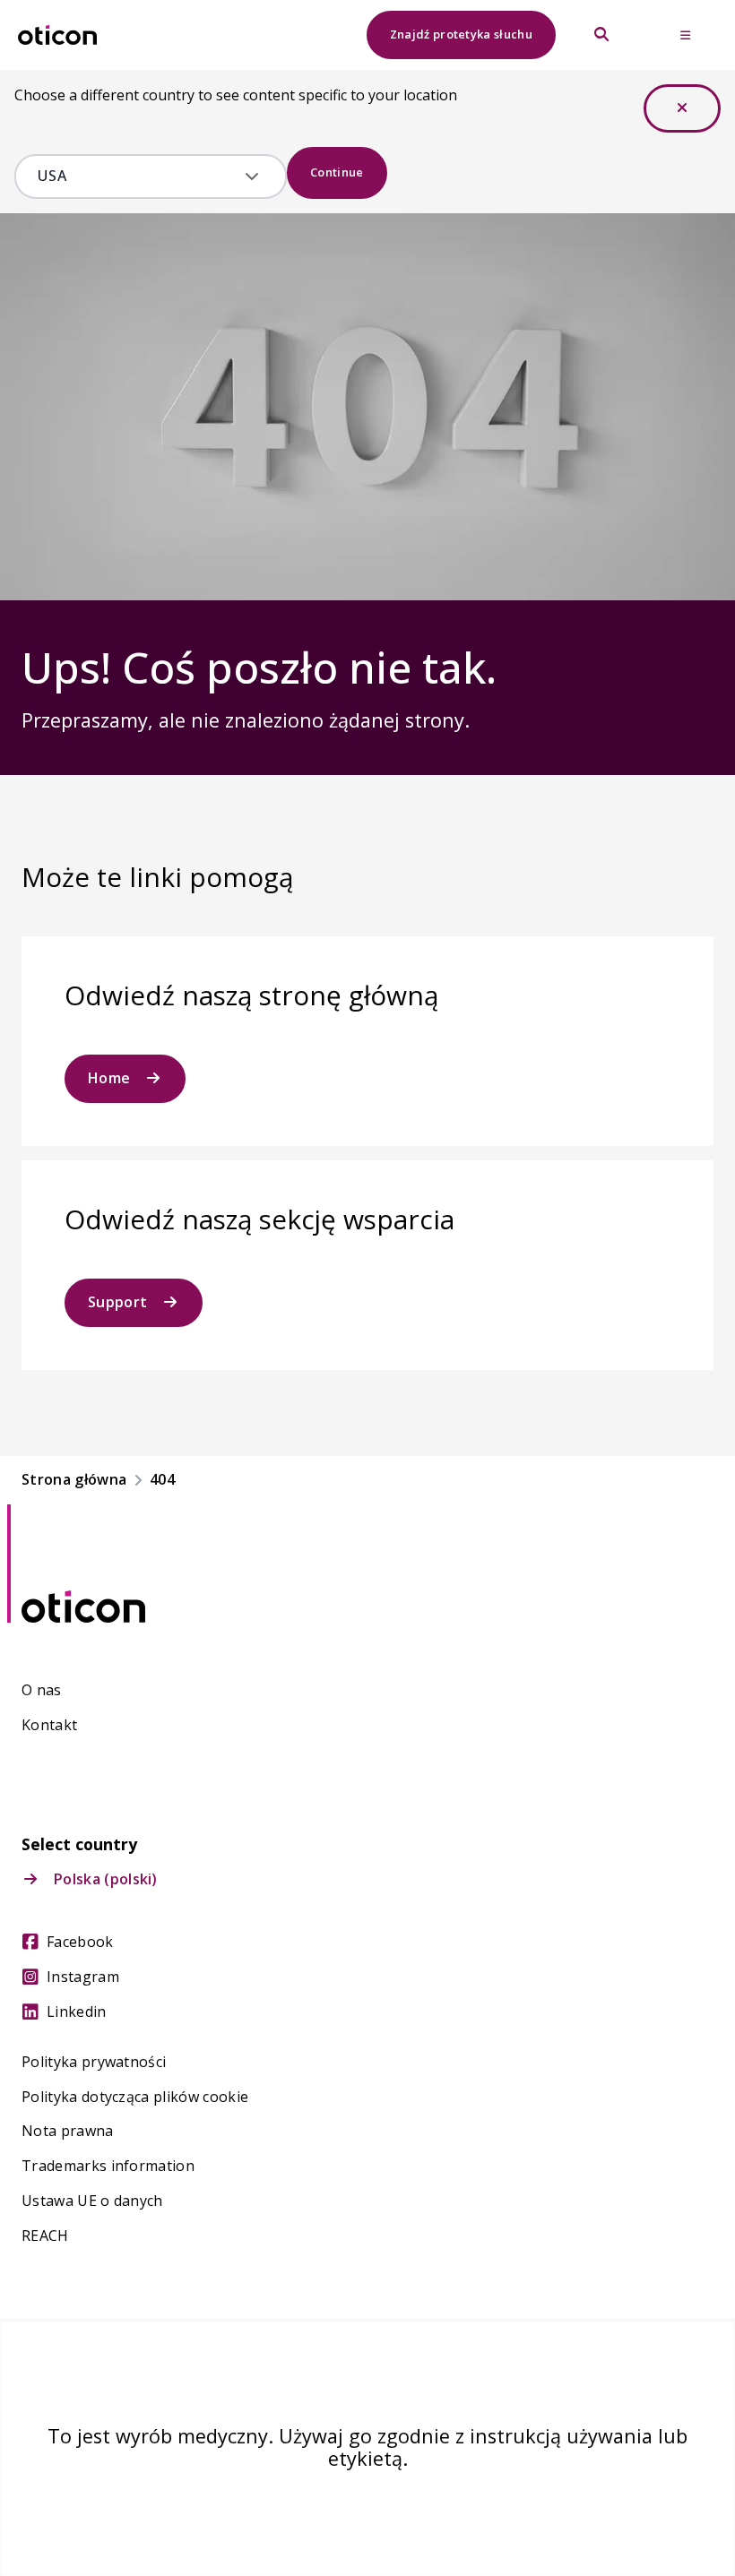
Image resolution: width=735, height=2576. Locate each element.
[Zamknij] (682, 108)
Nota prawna (68, 2131)
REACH (45, 2236)
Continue (337, 172)
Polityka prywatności (94, 2062)
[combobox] (138, 177)
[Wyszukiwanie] (601, 35)
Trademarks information (108, 2166)
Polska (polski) (106, 1879)
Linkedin (77, 2012)
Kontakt (49, 1725)
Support (117, 1302)
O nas (42, 1690)
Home (109, 1078)
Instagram (83, 1977)
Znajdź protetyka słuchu (461, 34)
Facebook (80, 1942)
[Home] (57, 35)
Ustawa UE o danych (92, 2201)
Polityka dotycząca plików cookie (135, 2097)
